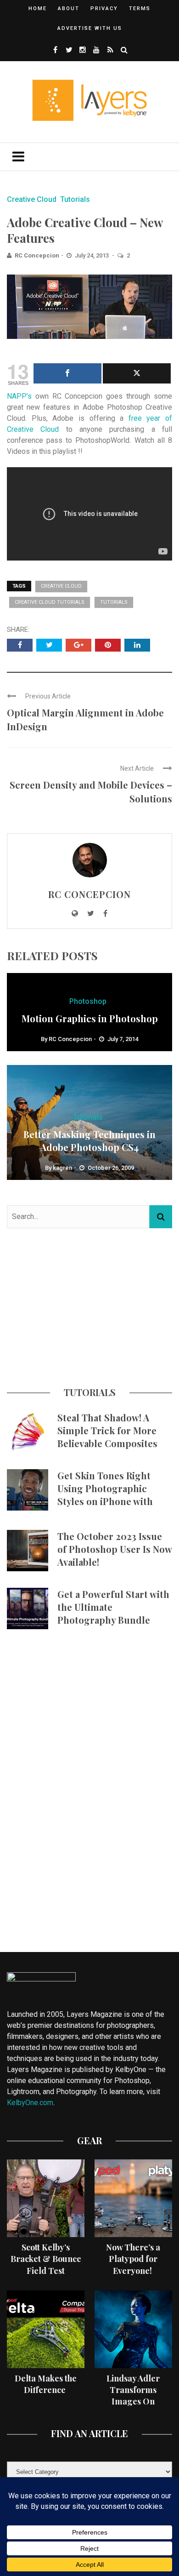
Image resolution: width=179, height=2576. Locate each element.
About (69, 9)
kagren (62, 1168)
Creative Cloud (32, 199)
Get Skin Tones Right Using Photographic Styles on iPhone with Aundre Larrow (105, 1495)
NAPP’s (19, 396)
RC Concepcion (37, 255)
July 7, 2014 (123, 1039)
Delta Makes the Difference (46, 2384)
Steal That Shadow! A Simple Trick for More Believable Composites (107, 1430)
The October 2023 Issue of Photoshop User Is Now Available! (115, 1549)
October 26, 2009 (111, 1168)
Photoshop (88, 1001)
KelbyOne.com (30, 2103)
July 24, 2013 (92, 255)
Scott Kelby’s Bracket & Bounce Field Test (46, 2259)
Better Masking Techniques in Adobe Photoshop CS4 (89, 1141)
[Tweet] (137, 373)
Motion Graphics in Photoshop (90, 1018)
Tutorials (75, 199)
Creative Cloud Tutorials (50, 602)
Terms (140, 9)
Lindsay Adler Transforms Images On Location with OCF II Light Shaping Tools (133, 2407)
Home (38, 9)
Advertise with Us (90, 28)
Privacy (104, 9)
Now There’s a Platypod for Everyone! (133, 2259)
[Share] (67, 373)
